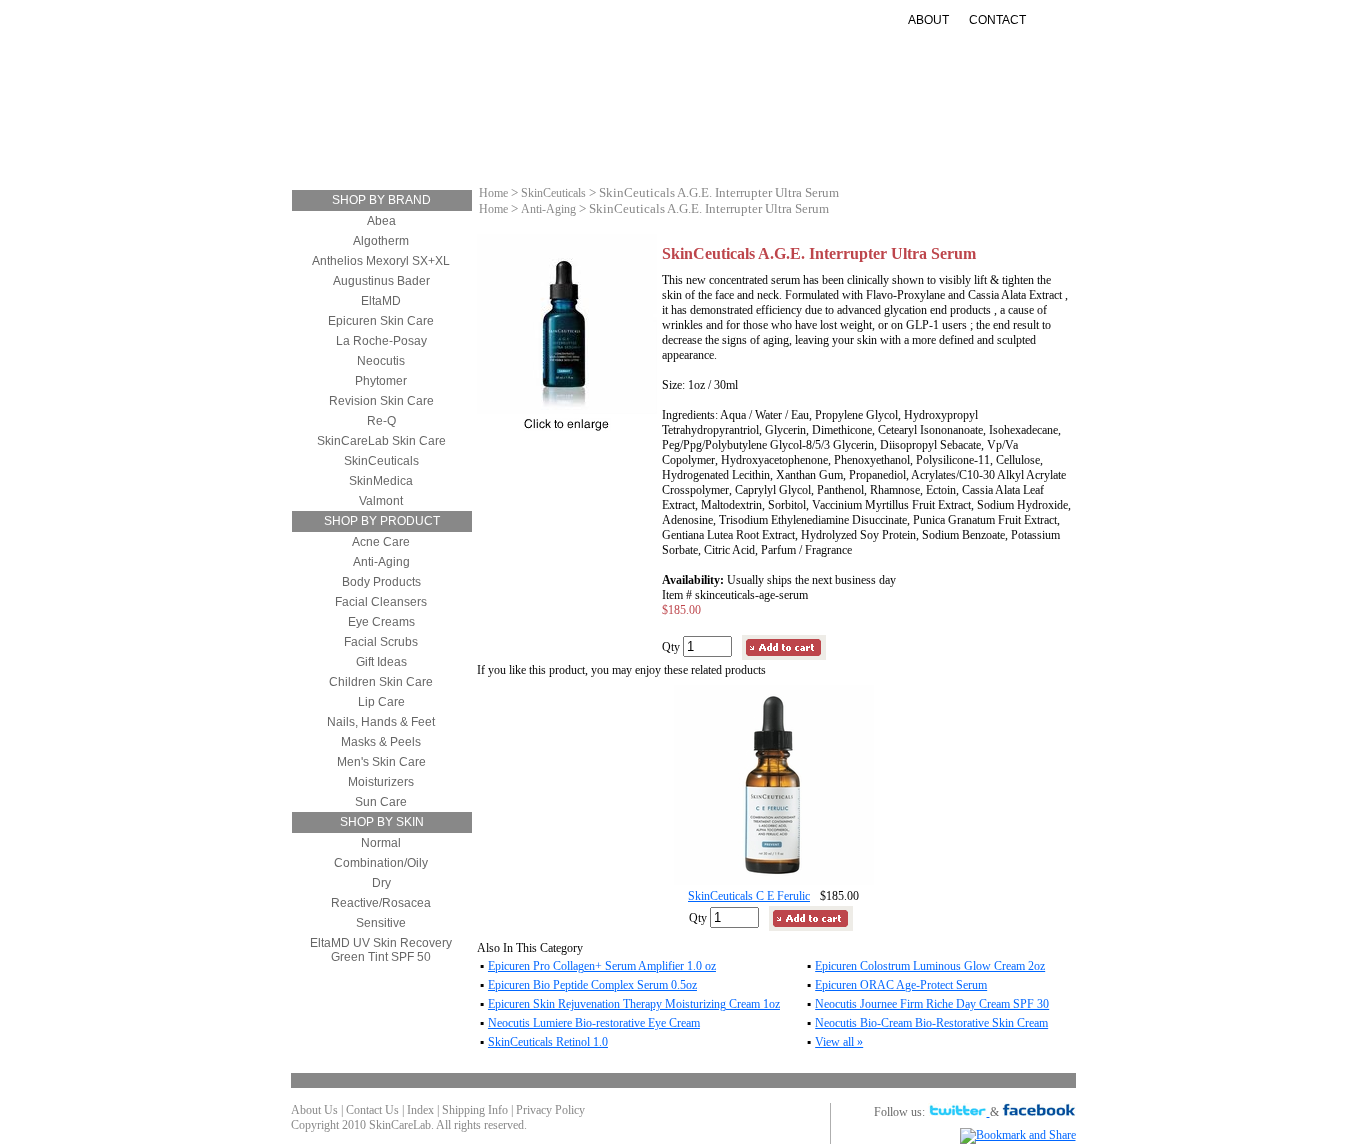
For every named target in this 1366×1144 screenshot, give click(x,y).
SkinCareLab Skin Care (381, 441)
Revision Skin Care (381, 401)
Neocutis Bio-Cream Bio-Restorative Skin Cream (931, 1023)
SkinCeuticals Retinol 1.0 (548, 1042)
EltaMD (381, 301)
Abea (381, 221)
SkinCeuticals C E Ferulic (749, 896)
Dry (381, 883)
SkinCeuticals (381, 461)
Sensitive (381, 923)
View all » (839, 1042)
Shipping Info (475, 1110)
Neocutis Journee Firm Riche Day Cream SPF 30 (932, 1004)
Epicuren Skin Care (381, 321)
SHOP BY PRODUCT (382, 521)
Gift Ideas (806, 133)
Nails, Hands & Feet (381, 722)
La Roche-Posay (381, 341)
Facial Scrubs (381, 642)
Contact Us (372, 1110)
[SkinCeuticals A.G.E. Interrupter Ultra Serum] (567, 410)
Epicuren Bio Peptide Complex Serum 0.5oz (592, 985)
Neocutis (381, 361)
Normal (381, 843)
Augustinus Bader (381, 281)
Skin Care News (919, 133)
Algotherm (381, 241)
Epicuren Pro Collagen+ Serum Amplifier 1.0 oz (602, 966)
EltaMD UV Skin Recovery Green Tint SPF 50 (381, 950)
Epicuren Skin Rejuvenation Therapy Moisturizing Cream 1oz (634, 1004)
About (928, 20)
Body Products (381, 582)
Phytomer (381, 381)
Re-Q (381, 421)
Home (493, 193)
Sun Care (714, 133)
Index (420, 1110)
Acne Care (381, 542)
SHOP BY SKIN (382, 822)
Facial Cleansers (381, 602)
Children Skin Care (381, 682)
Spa (720, 149)
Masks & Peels (381, 742)
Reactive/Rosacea (381, 903)
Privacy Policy (550, 1110)
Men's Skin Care (381, 762)
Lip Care (381, 702)
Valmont (381, 501)
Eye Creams (381, 622)
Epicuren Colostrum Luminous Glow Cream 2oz (930, 966)
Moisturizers (510, 133)
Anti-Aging (620, 133)
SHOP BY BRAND (381, 200)
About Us (314, 1110)
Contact (997, 20)
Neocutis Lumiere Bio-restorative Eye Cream (594, 1023)
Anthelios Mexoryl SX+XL (381, 261)
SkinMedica (381, 481)
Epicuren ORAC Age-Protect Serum (901, 985)
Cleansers (400, 133)
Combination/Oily (381, 863)
